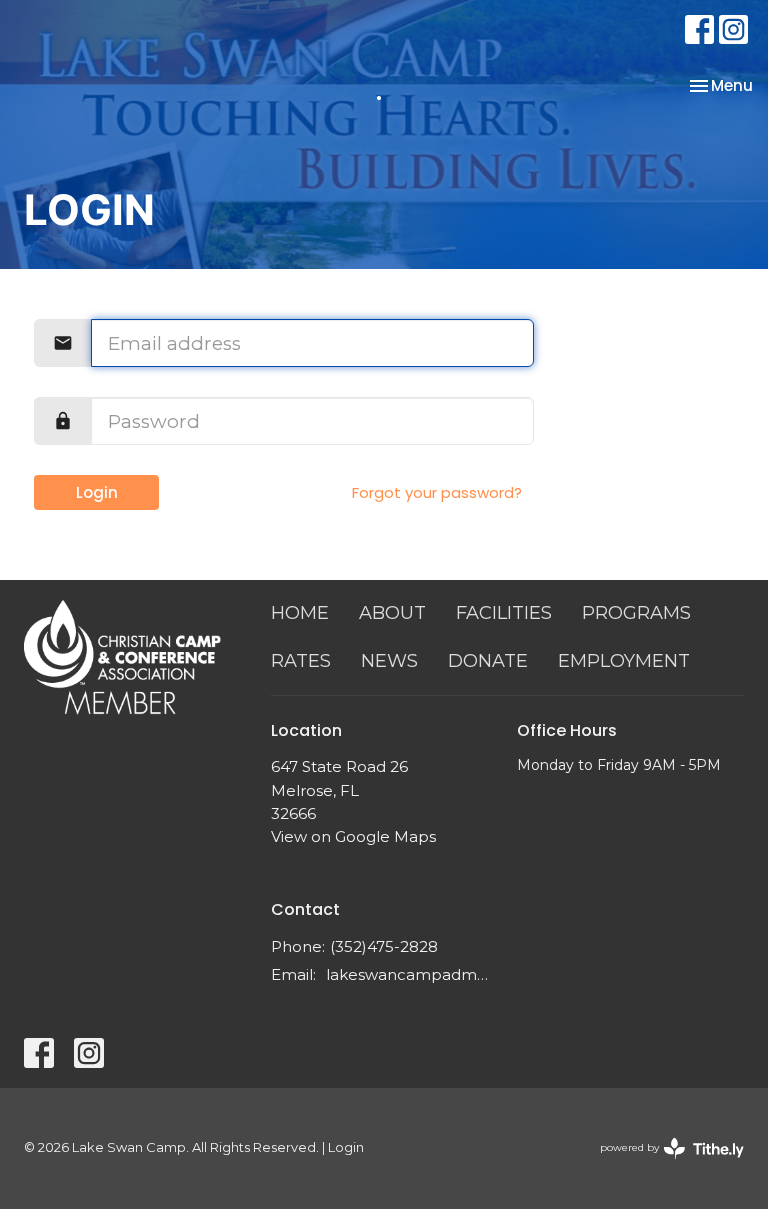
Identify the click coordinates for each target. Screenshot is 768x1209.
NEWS (389, 661)
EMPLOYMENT (624, 661)
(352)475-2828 (384, 946)
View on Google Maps (353, 836)
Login (97, 492)
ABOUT (392, 613)
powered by (662, 1164)
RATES (301, 661)
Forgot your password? (437, 492)
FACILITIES (504, 613)
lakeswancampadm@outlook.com (412, 974)
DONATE (488, 661)
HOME (300, 613)
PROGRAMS (636, 613)
